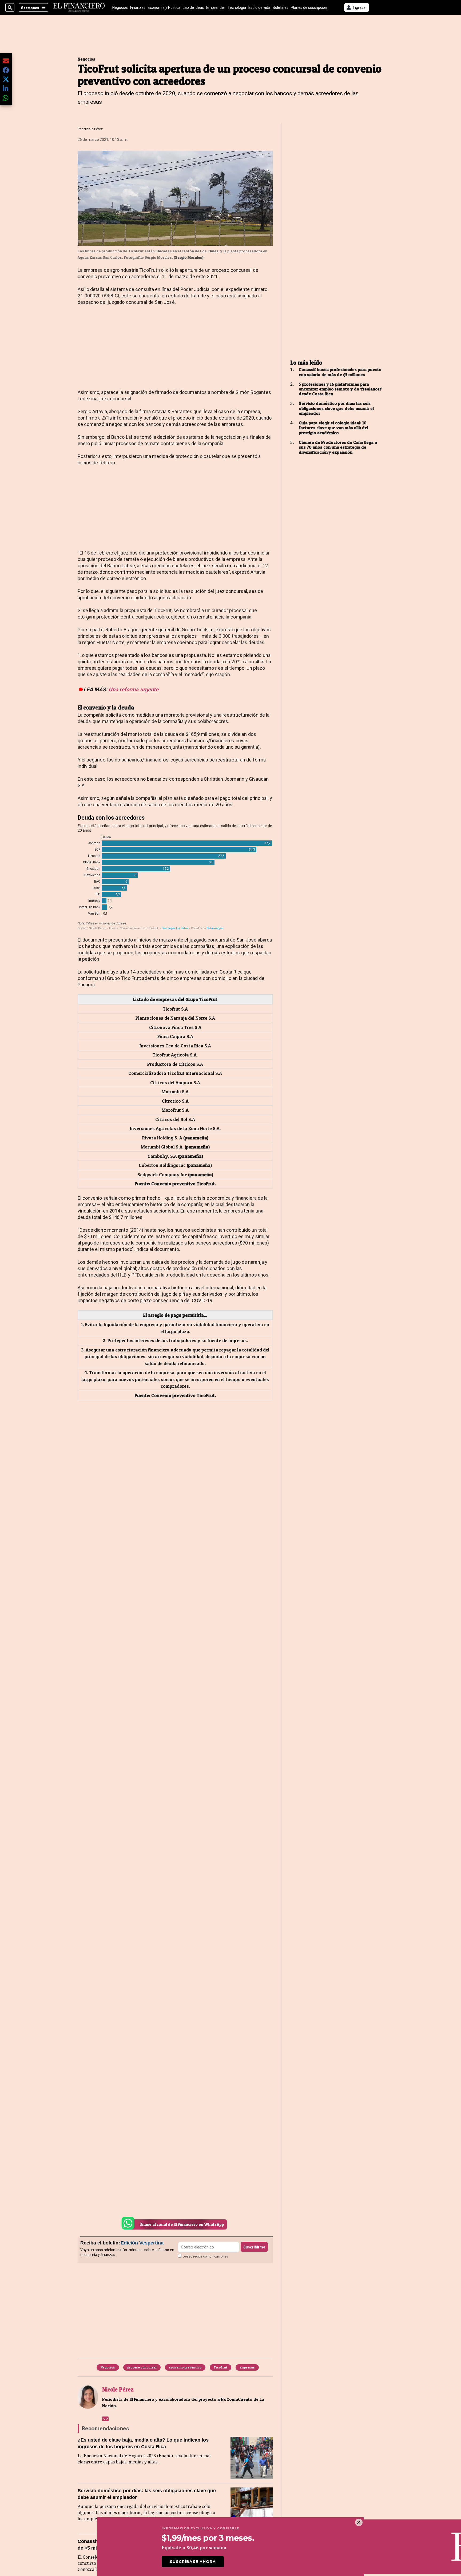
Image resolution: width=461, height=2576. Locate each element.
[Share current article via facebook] (6, 70)
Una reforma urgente (134, 689)
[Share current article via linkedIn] (6, 88)
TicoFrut (220, 2367)
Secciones (30, 8)
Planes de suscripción (309, 7)
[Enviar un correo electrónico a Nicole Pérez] (105, 2419)
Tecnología (237, 7)
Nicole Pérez (93, 129)
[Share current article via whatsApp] (6, 98)
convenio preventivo (185, 2367)
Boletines (281, 7)
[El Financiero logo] (79, 7)
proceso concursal (142, 2367)
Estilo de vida (259, 7)
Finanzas (138, 7)
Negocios (120, 7)
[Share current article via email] (6, 61)
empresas (247, 2367)
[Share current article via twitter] (6, 79)
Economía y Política (164, 7)
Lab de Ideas (193, 7)
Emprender (216, 7)
